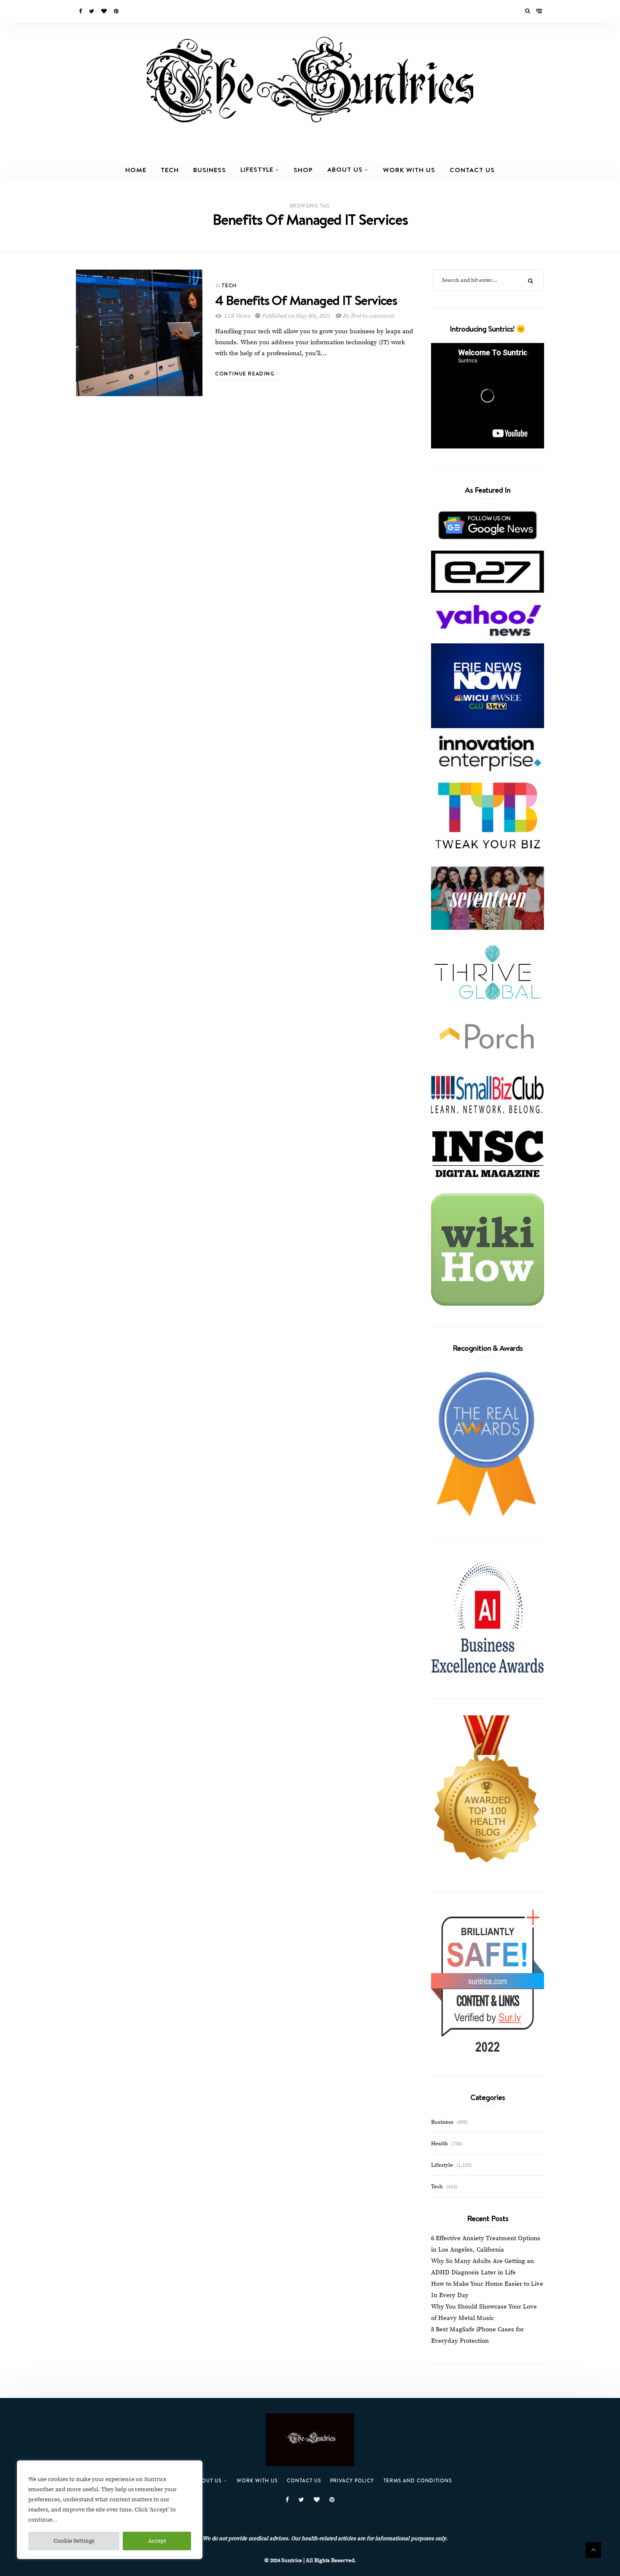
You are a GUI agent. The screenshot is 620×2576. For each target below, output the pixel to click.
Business (210, 170)
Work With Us (409, 170)
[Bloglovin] (105, 11)
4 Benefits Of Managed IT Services (306, 300)
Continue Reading (246, 374)
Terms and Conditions (418, 2480)
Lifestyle (257, 169)
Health (439, 2144)
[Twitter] (92, 11)
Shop (303, 170)
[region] (110, 2510)
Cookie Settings (74, 2541)
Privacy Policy (352, 2480)
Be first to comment (367, 316)
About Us (345, 169)
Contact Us (472, 170)
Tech (170, 170)
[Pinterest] (117, 11)
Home (136, 170)
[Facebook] (81, 11)
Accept (157, 2541)
